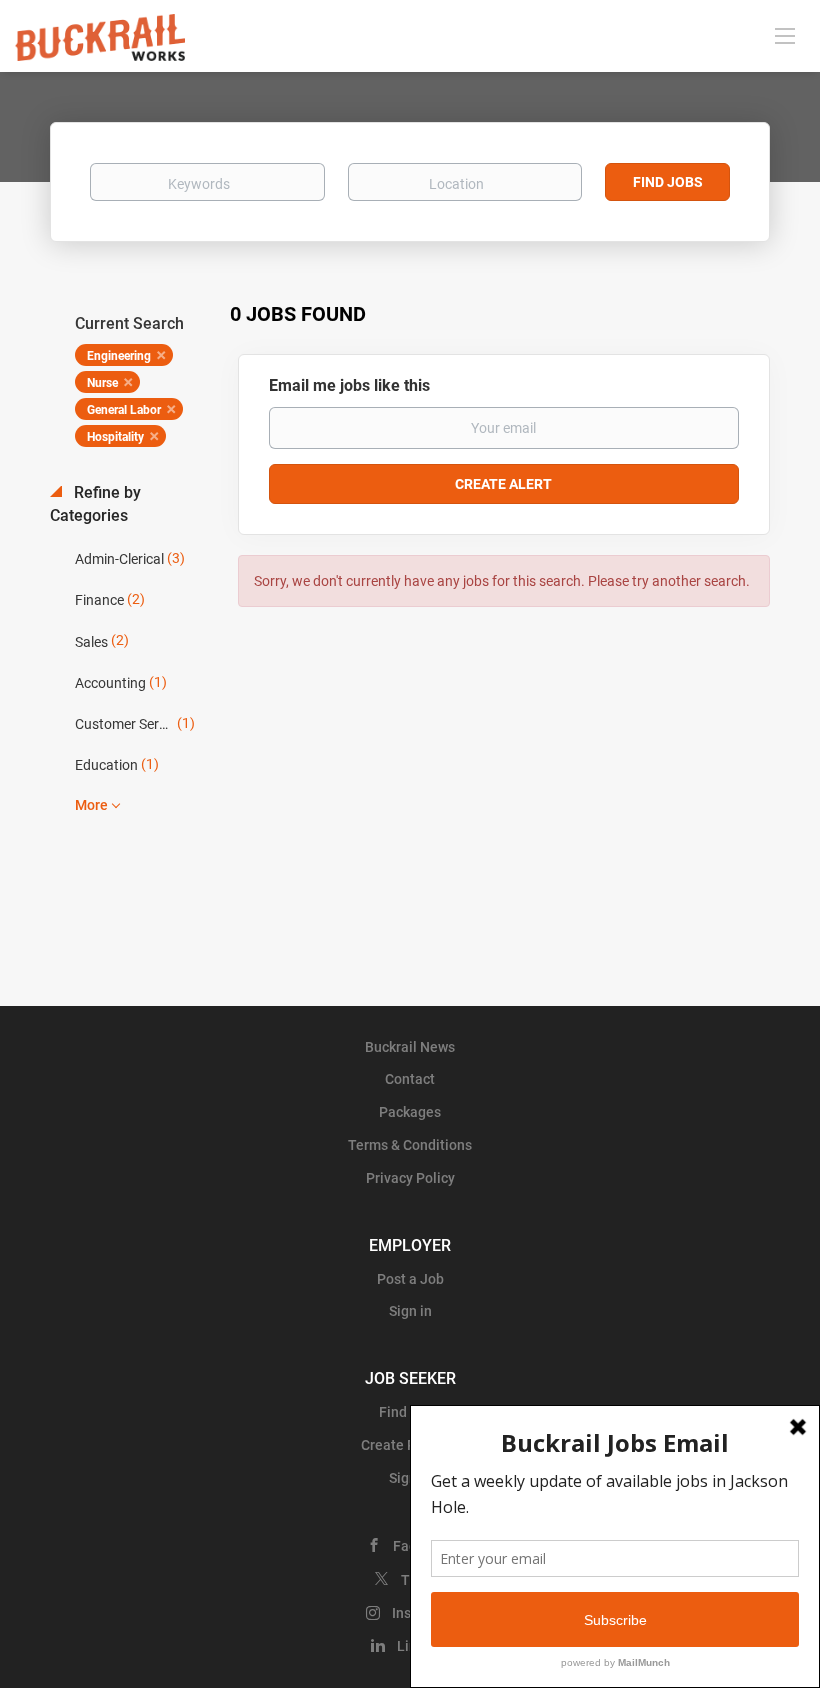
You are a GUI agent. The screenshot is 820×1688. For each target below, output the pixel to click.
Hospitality (115, 437)
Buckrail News (410, 1047)
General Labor (124, 410)
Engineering (119, 356)
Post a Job (410, 1279)
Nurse (102, 383)
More (91, 805)
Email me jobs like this (349, 385)
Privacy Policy (410, 1178)
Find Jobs (668, 182)
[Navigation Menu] (785, 35)
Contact (410, 1079)
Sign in (410, 1311)
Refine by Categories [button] (95, 504)
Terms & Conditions (410, 1145)
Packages (410, 1112)
